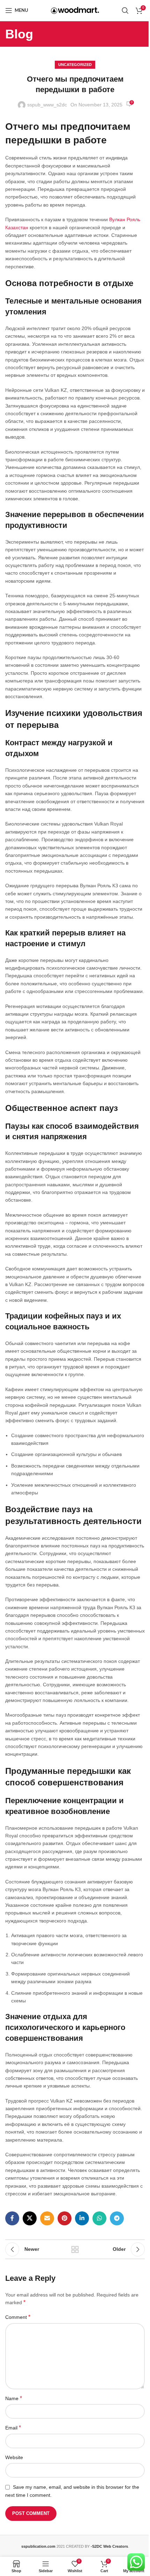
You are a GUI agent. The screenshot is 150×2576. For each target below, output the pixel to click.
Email (13, 2428)
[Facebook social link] (12, 2218)
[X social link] (30, 2218)
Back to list (75, 2249)
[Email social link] (47, 2218)
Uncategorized (75, 65)
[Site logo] (75, 10)
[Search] (125, 10)
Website (14, 2457)
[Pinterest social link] (65, 2218)
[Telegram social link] (117, 2218)
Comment (18, 2317)
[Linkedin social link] (82, 2218)
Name (14, 2398)
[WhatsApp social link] (99, 2218)
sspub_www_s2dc (47, 105)
